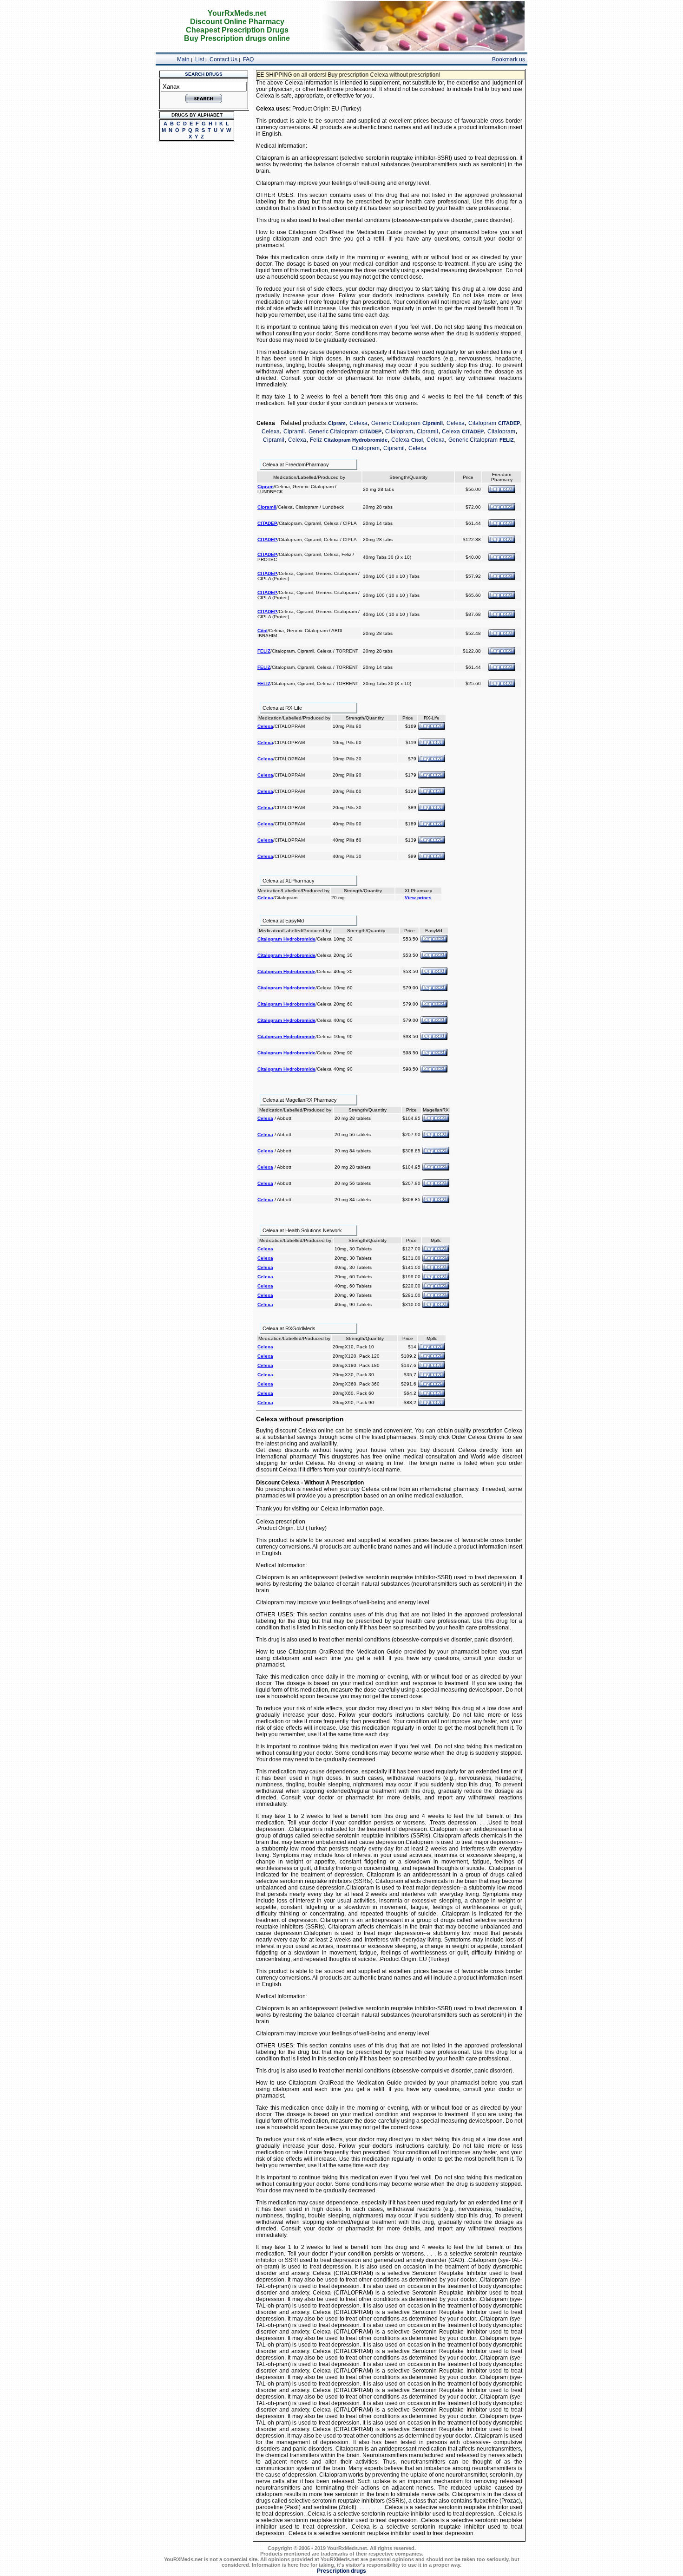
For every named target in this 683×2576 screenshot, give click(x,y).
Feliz (316, 440)
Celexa (358, 423)
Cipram (337, 423)
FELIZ (507, 440)
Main (183, 59)
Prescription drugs (341, 2571)
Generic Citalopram (396, 423)
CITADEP (509, 423)
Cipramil (433, 423)
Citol (417, 440)
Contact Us (223, 59)
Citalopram (482, 423)
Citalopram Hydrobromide (356, 440)
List (200, 59)
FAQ (248, 59)
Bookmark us (509, 59)
